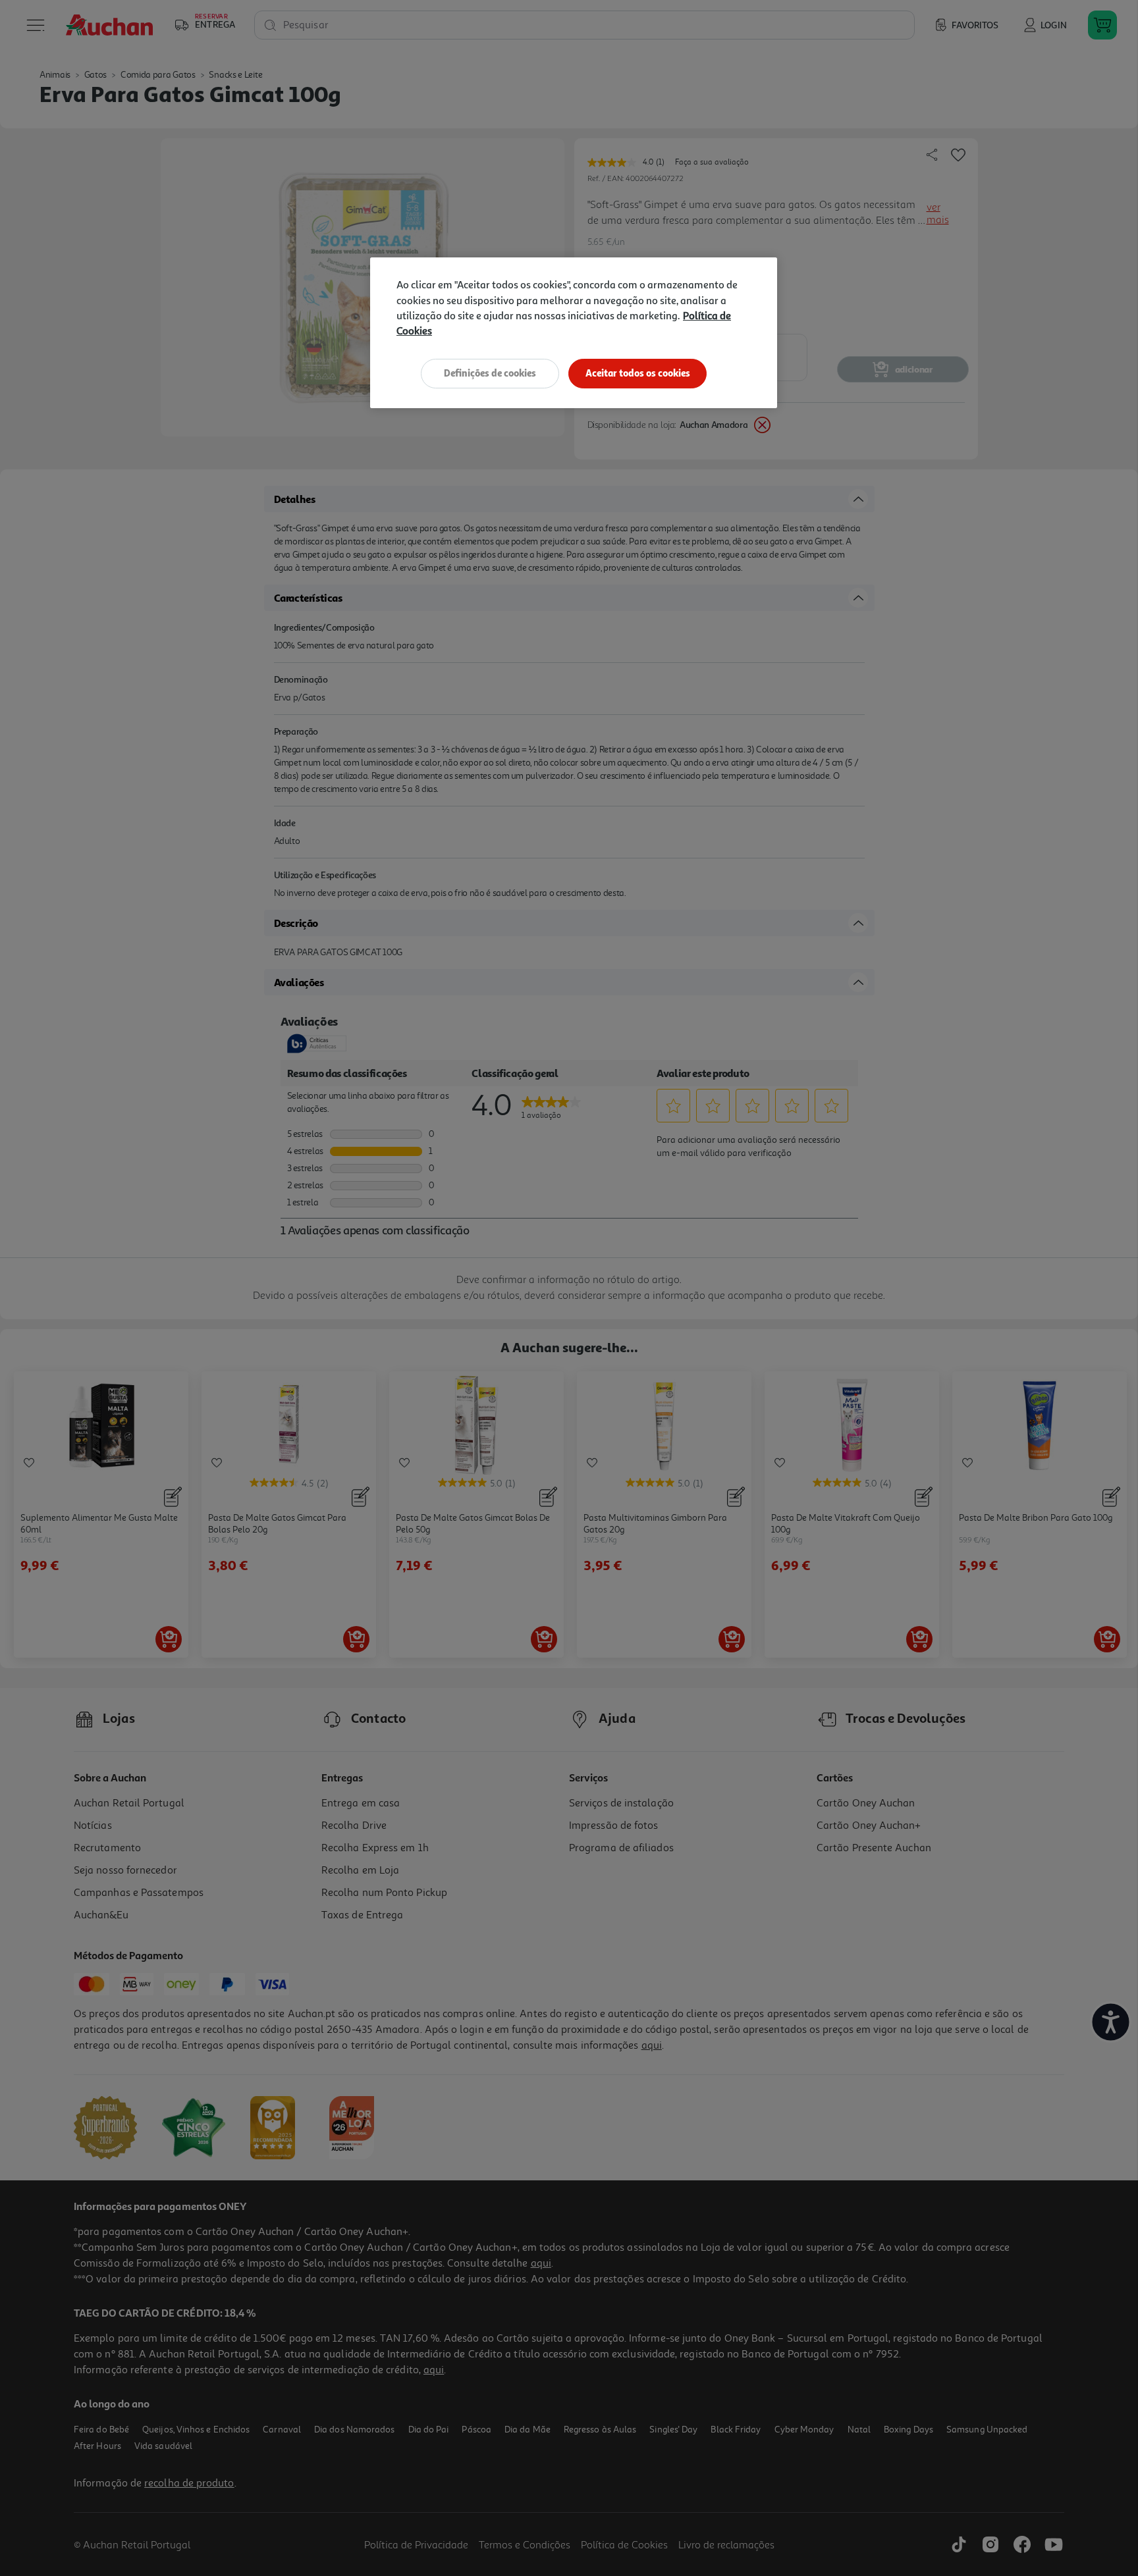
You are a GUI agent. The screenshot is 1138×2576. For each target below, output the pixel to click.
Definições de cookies (490, 373)
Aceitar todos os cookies (638, 373)
